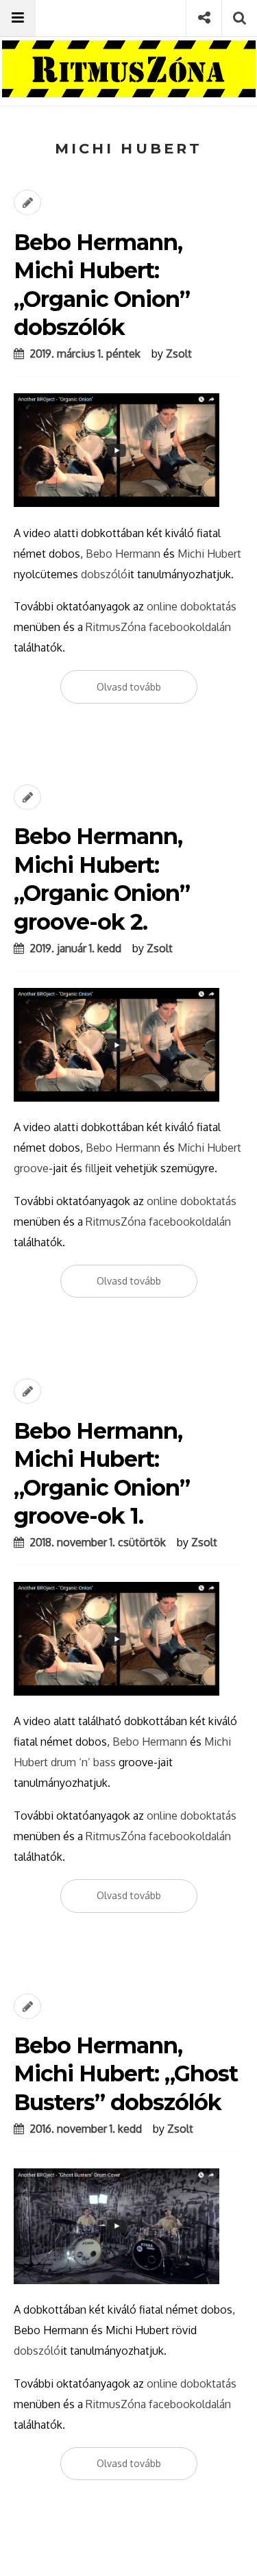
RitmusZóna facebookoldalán (158, 627)
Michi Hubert (209, 554)
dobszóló (104, 574)
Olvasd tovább (129, 687)
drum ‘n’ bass (83, 1762)
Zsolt (179, 354)
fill (91, 1168)
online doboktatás (192, 606)
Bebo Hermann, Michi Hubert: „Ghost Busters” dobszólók (126, 2074)
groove (31, 1168)
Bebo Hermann (123, 554)
